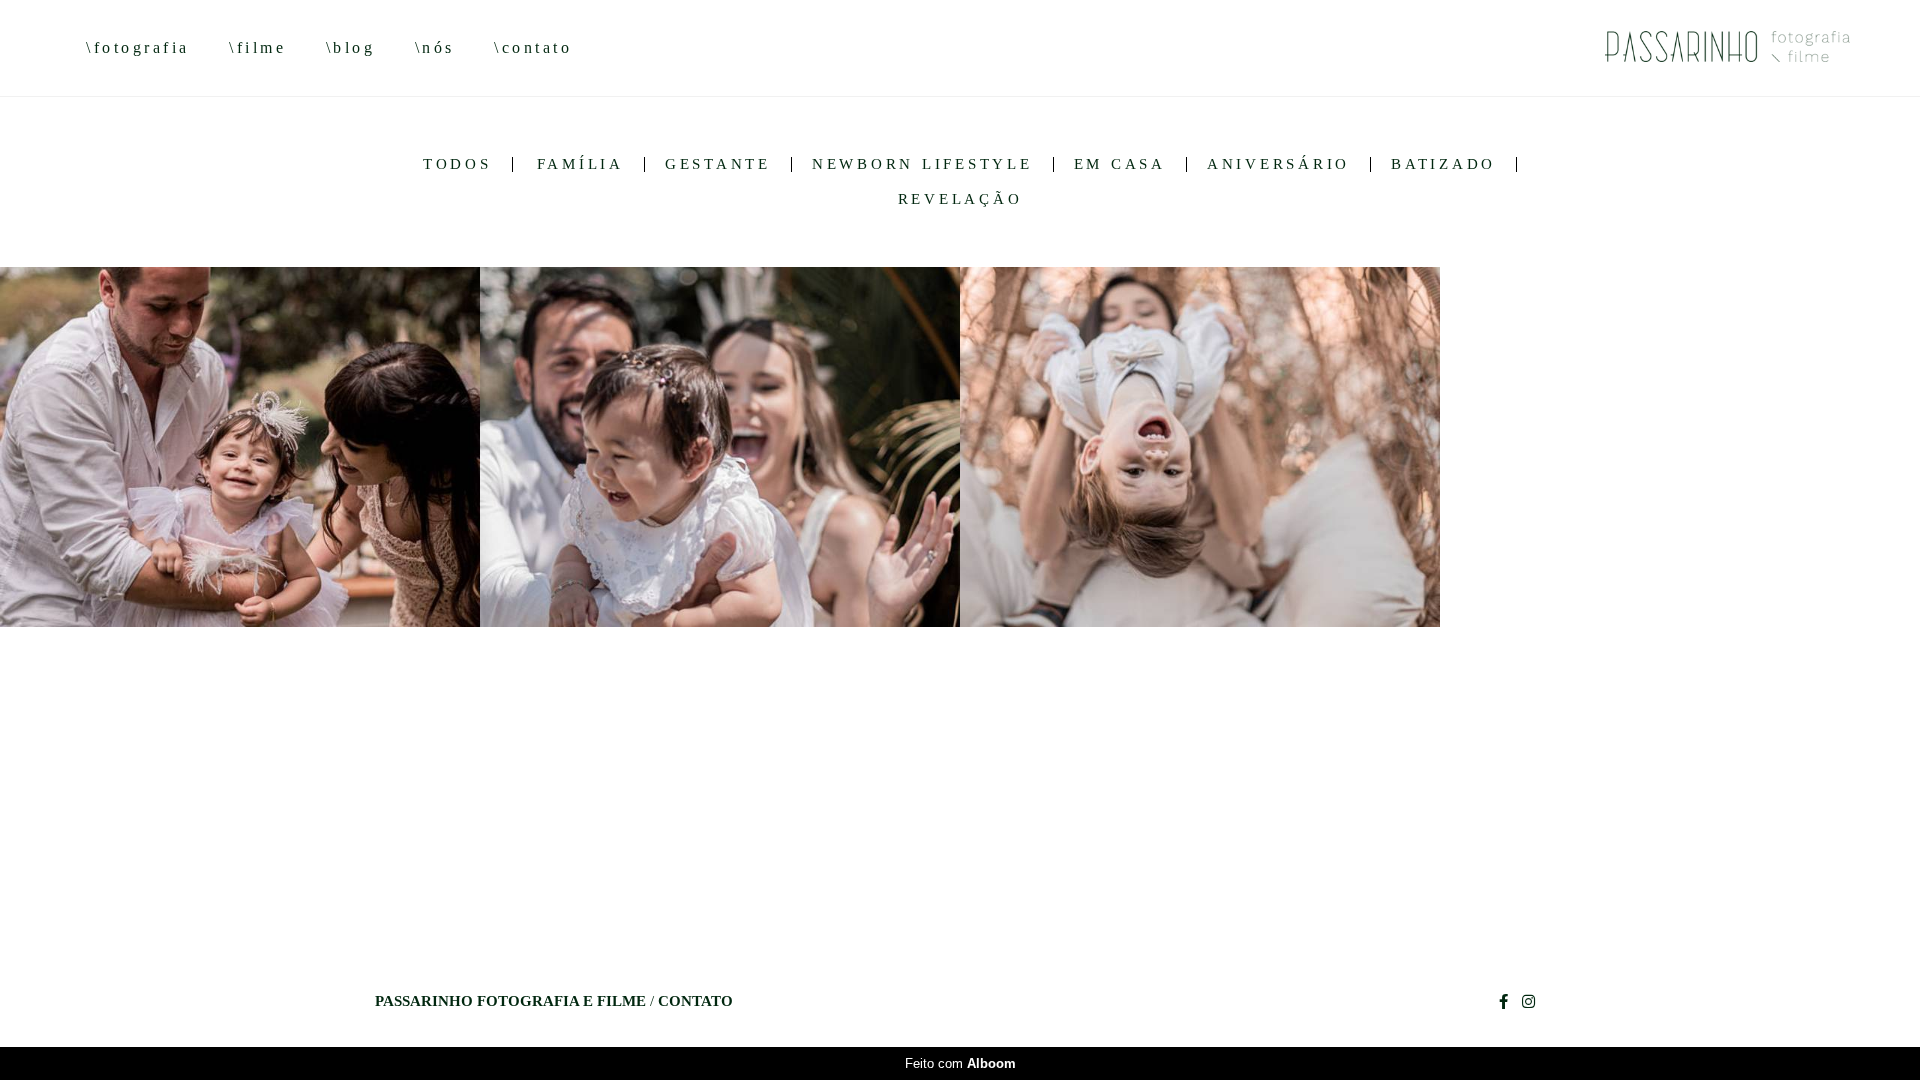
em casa (1120, 164)
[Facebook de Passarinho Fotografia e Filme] (1503, 1002)
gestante (718, 164)
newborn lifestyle (922, 164)
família (580, 164)
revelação (960, 199)
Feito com (960, 1063)
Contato (695, 1001)
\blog (351, 47)
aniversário (1278, 164)
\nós (435, 47)
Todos (457, 164)
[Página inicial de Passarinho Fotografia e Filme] (1697, 47)
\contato (533, 47)
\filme (257, 47)
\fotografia (138, 47)
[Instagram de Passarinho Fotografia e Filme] (1528, 1002)
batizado (1443, 164)
